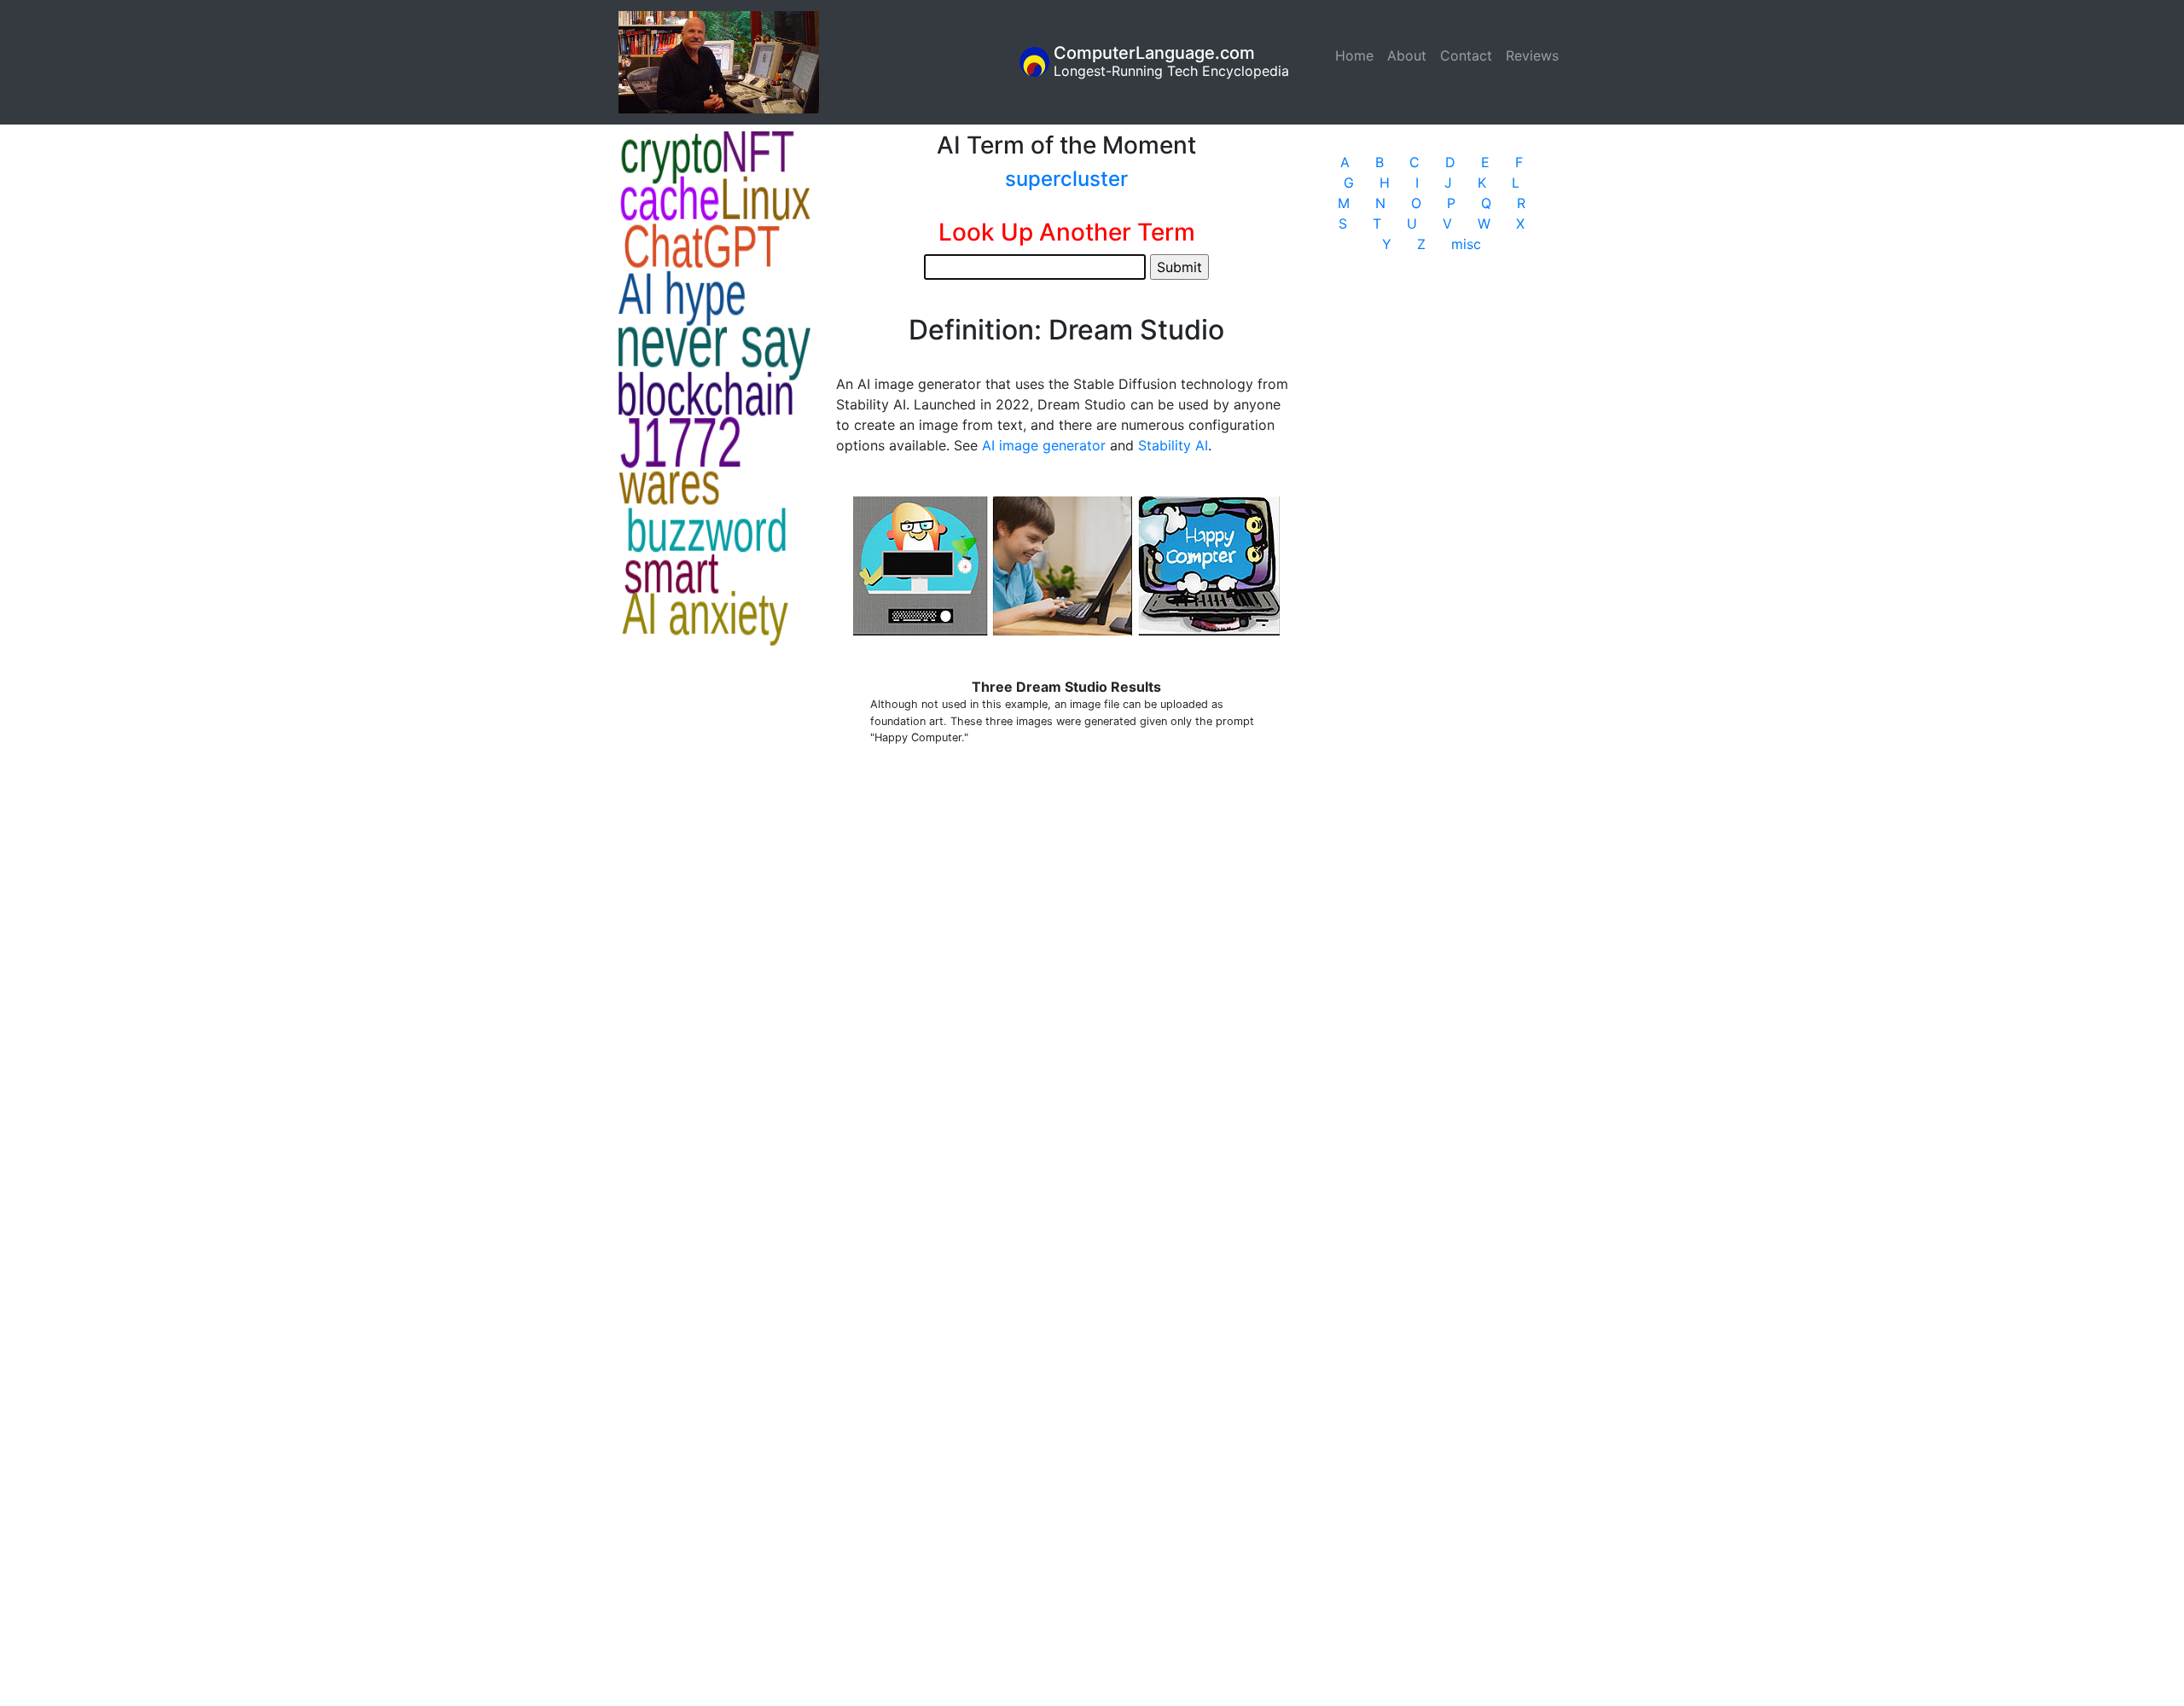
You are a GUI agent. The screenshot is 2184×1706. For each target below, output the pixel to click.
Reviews (1532, 55)
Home (1358, 55)
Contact (1466, 55)
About (1407, 55)
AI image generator (1044, 445)
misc (1466, 244)
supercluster (1066, 179)
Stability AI (1173, 445)
